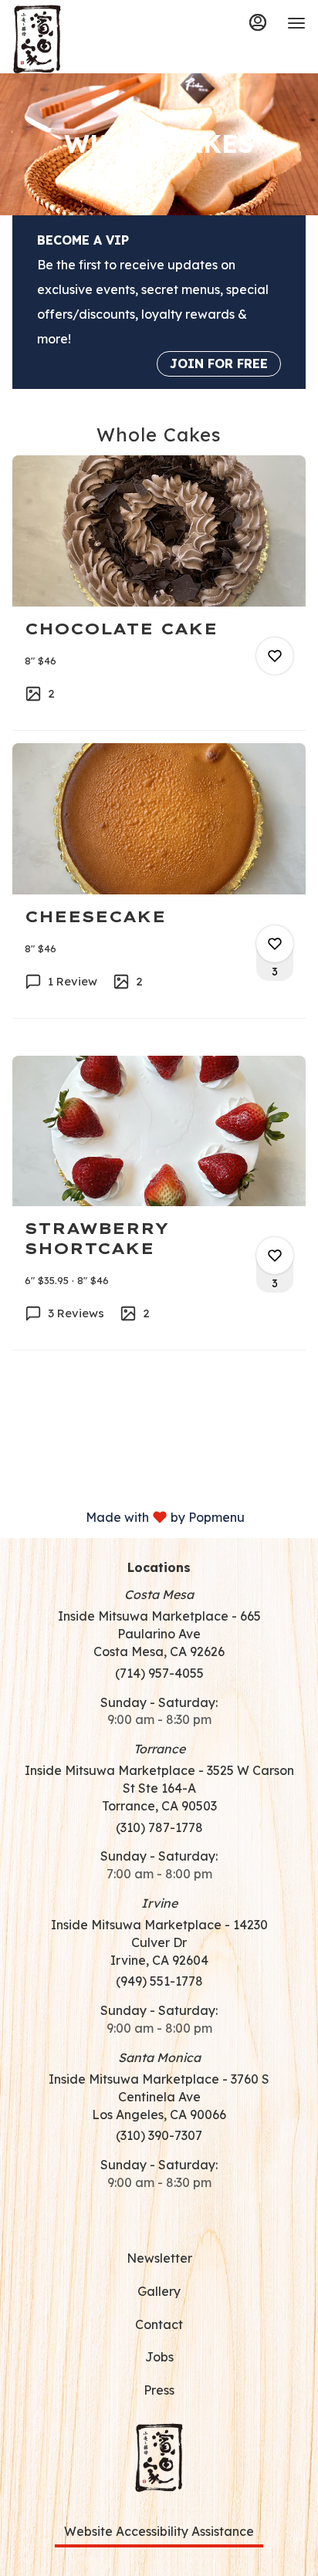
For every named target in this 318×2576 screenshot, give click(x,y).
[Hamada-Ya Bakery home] (82, 39)
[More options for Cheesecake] (275, 944)
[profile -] (258, 22)
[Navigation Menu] (296, 23)
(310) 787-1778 (159, 1827)
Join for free (219, 363)
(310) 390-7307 (159, 2135)
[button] (159, 593)
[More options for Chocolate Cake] (275, 656)
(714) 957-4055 (159, 1673)
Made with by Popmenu (128, 1516)
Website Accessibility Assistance (159, 2531)
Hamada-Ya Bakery (159, 2457)
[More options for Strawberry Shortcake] (275, 1256)
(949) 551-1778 (159, 1981)
